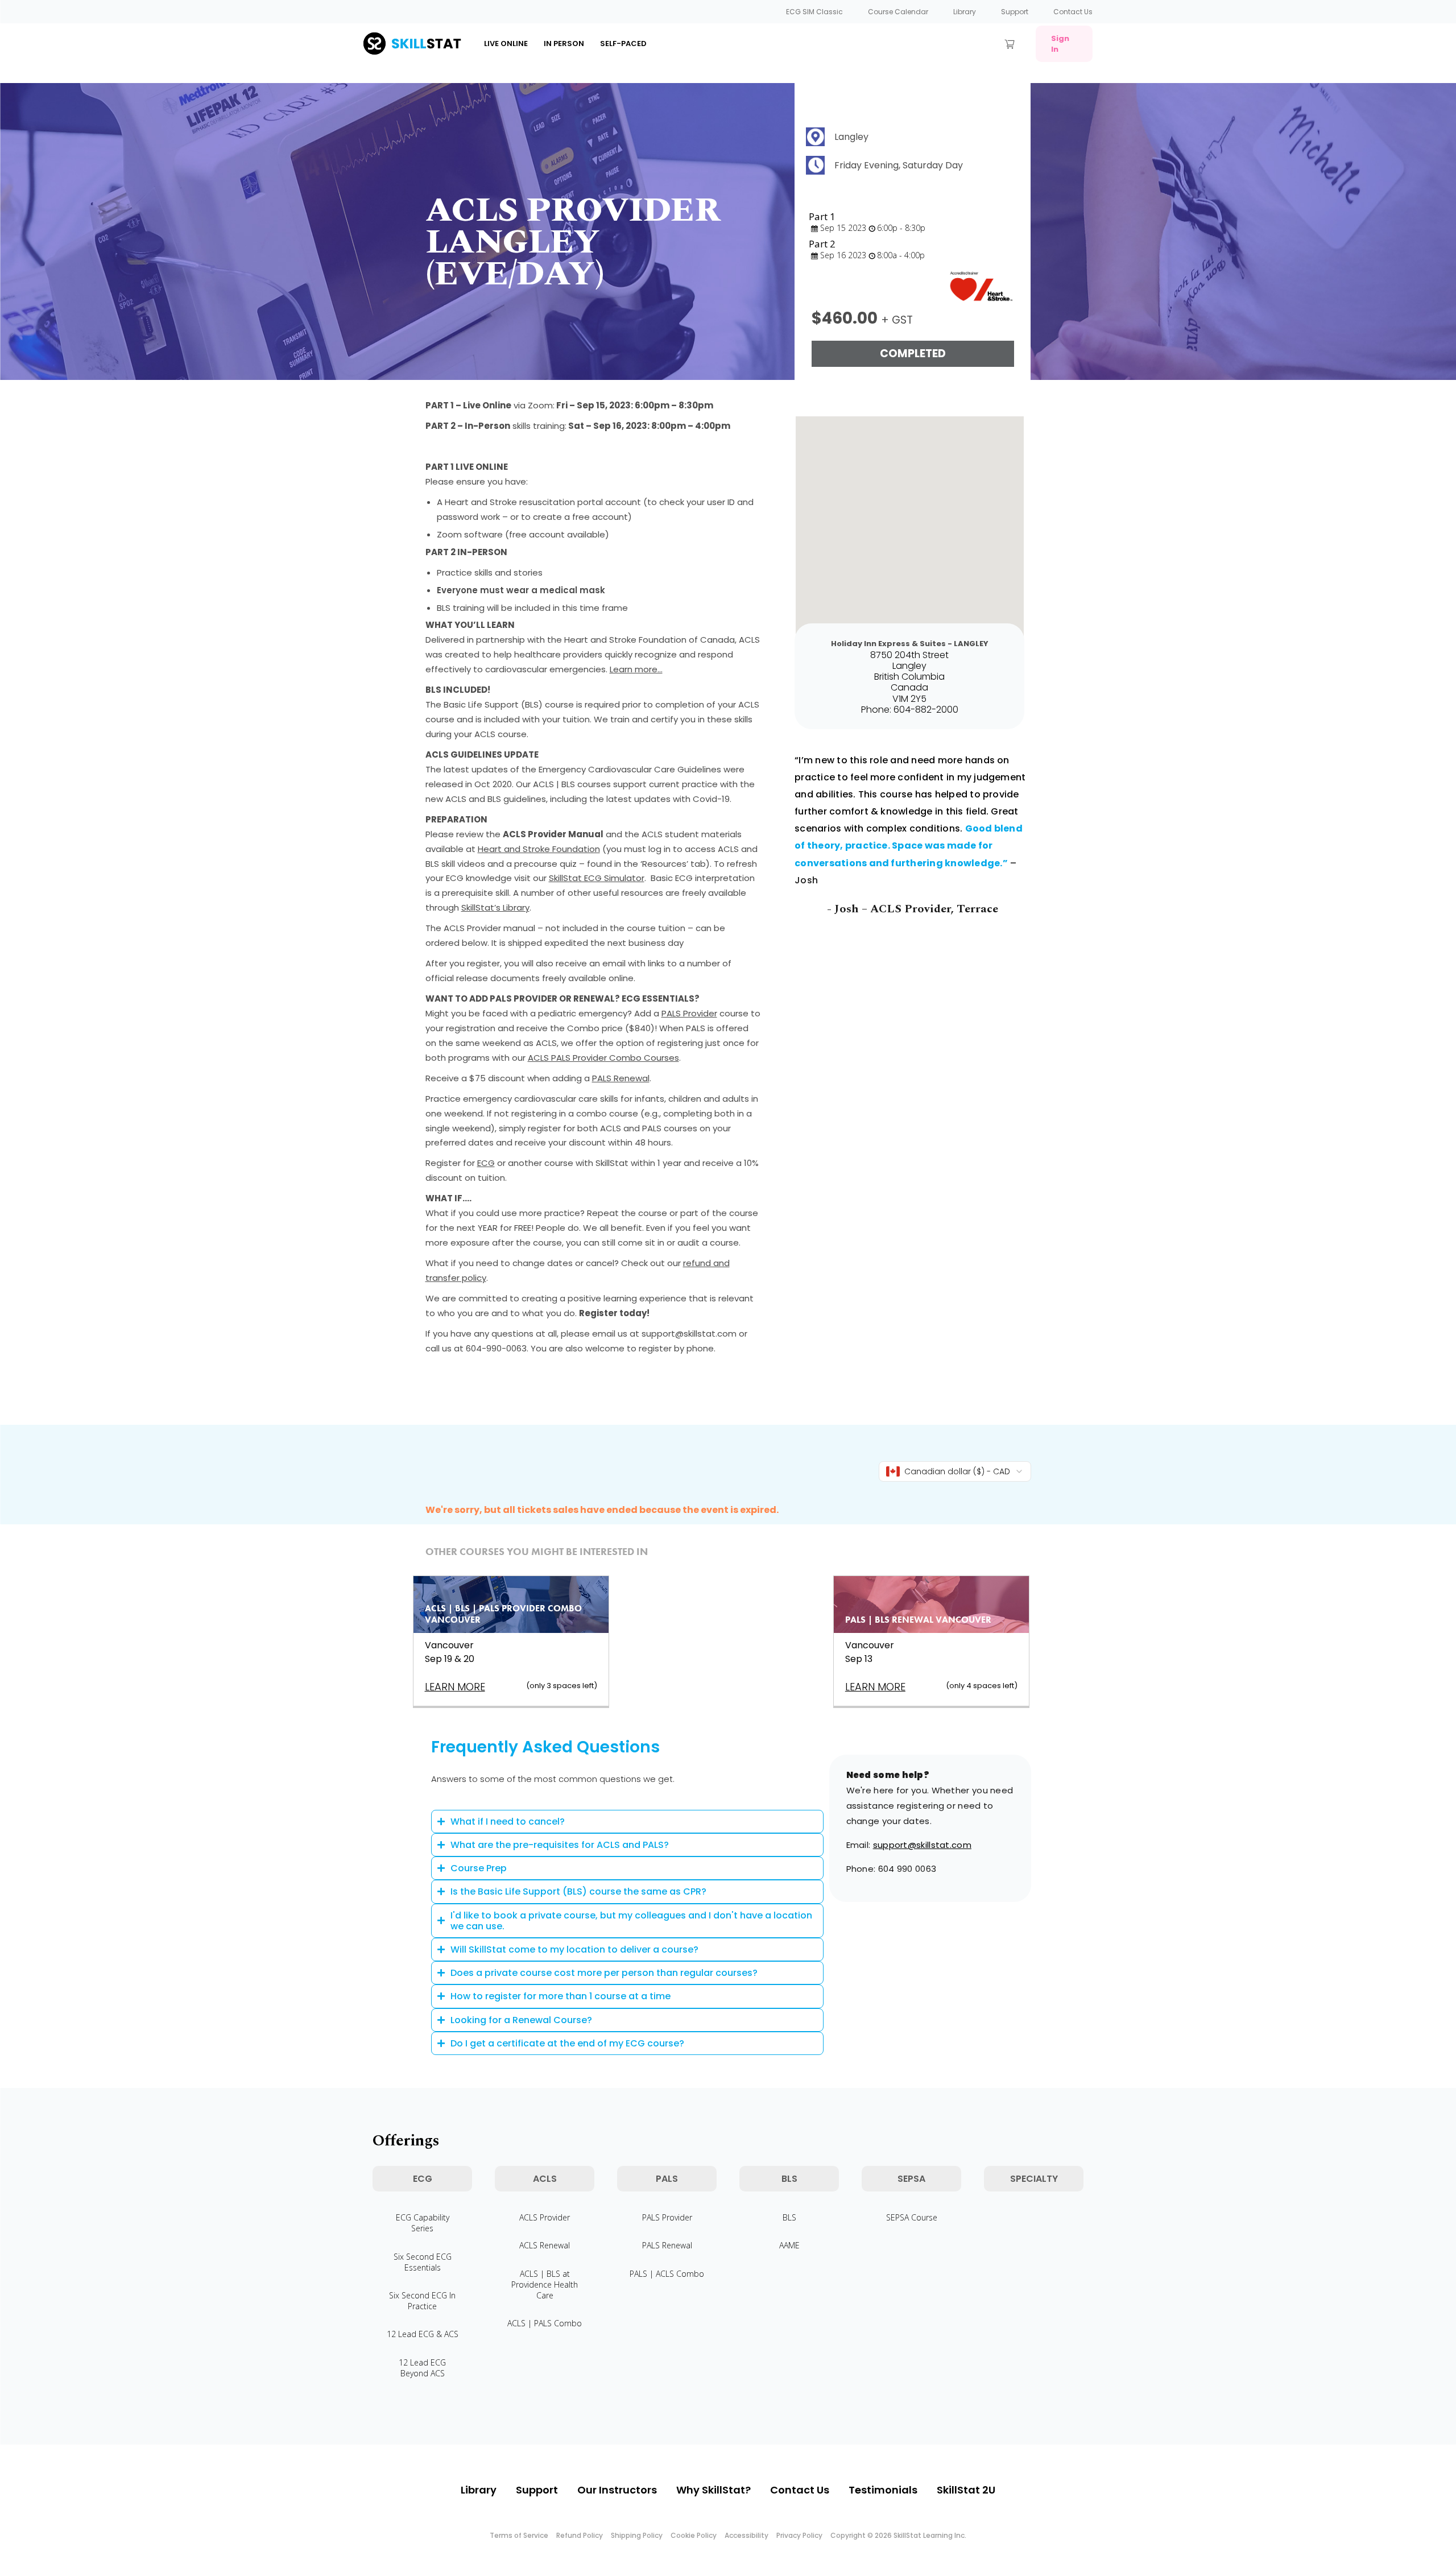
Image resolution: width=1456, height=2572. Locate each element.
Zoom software (470, 534)
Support (1015, 12)
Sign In (1060, 44)
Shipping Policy (637, 2535)
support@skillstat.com (922, 1845)
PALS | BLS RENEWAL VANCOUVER (918, 1620)
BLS (789, 2217)
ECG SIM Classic (814, 12)
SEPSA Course (912, 2217)
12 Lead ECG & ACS (423, 2334)
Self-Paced (623, 44)
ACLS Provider (545, 2217)
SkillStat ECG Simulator (597, 878)
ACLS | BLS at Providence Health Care (545, 2284)
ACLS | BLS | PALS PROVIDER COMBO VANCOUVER (503, 1614)
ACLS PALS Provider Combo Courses (603, 1058)
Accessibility (746, 2535)
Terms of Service (519, 2535)
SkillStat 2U (966, 2490)
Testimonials (883, 2490)
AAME (789, 2245)
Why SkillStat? (713, 2490)
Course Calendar (898, 12)
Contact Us (1073, 12)
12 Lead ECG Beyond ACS (422, 2368)
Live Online (506, 44)
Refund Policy (580, 2535)
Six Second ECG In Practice (422, 2301)
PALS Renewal (621, 1078)
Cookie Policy (694, 2535)
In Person (564, 44)
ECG (486, 1163)
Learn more (455, 1687)
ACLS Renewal (545, 2245)
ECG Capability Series (423, 2223)
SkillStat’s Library (495, 907)
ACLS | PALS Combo (545, 2323)
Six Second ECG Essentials (423, 2262)
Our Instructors (617, 2490)
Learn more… (636, 669)
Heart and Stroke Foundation (539, 849)
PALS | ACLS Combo (667, 2274)
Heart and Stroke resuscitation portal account (543, 502)
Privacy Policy (799, 2535)
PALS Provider (689, 1013)
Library (965, 12)
